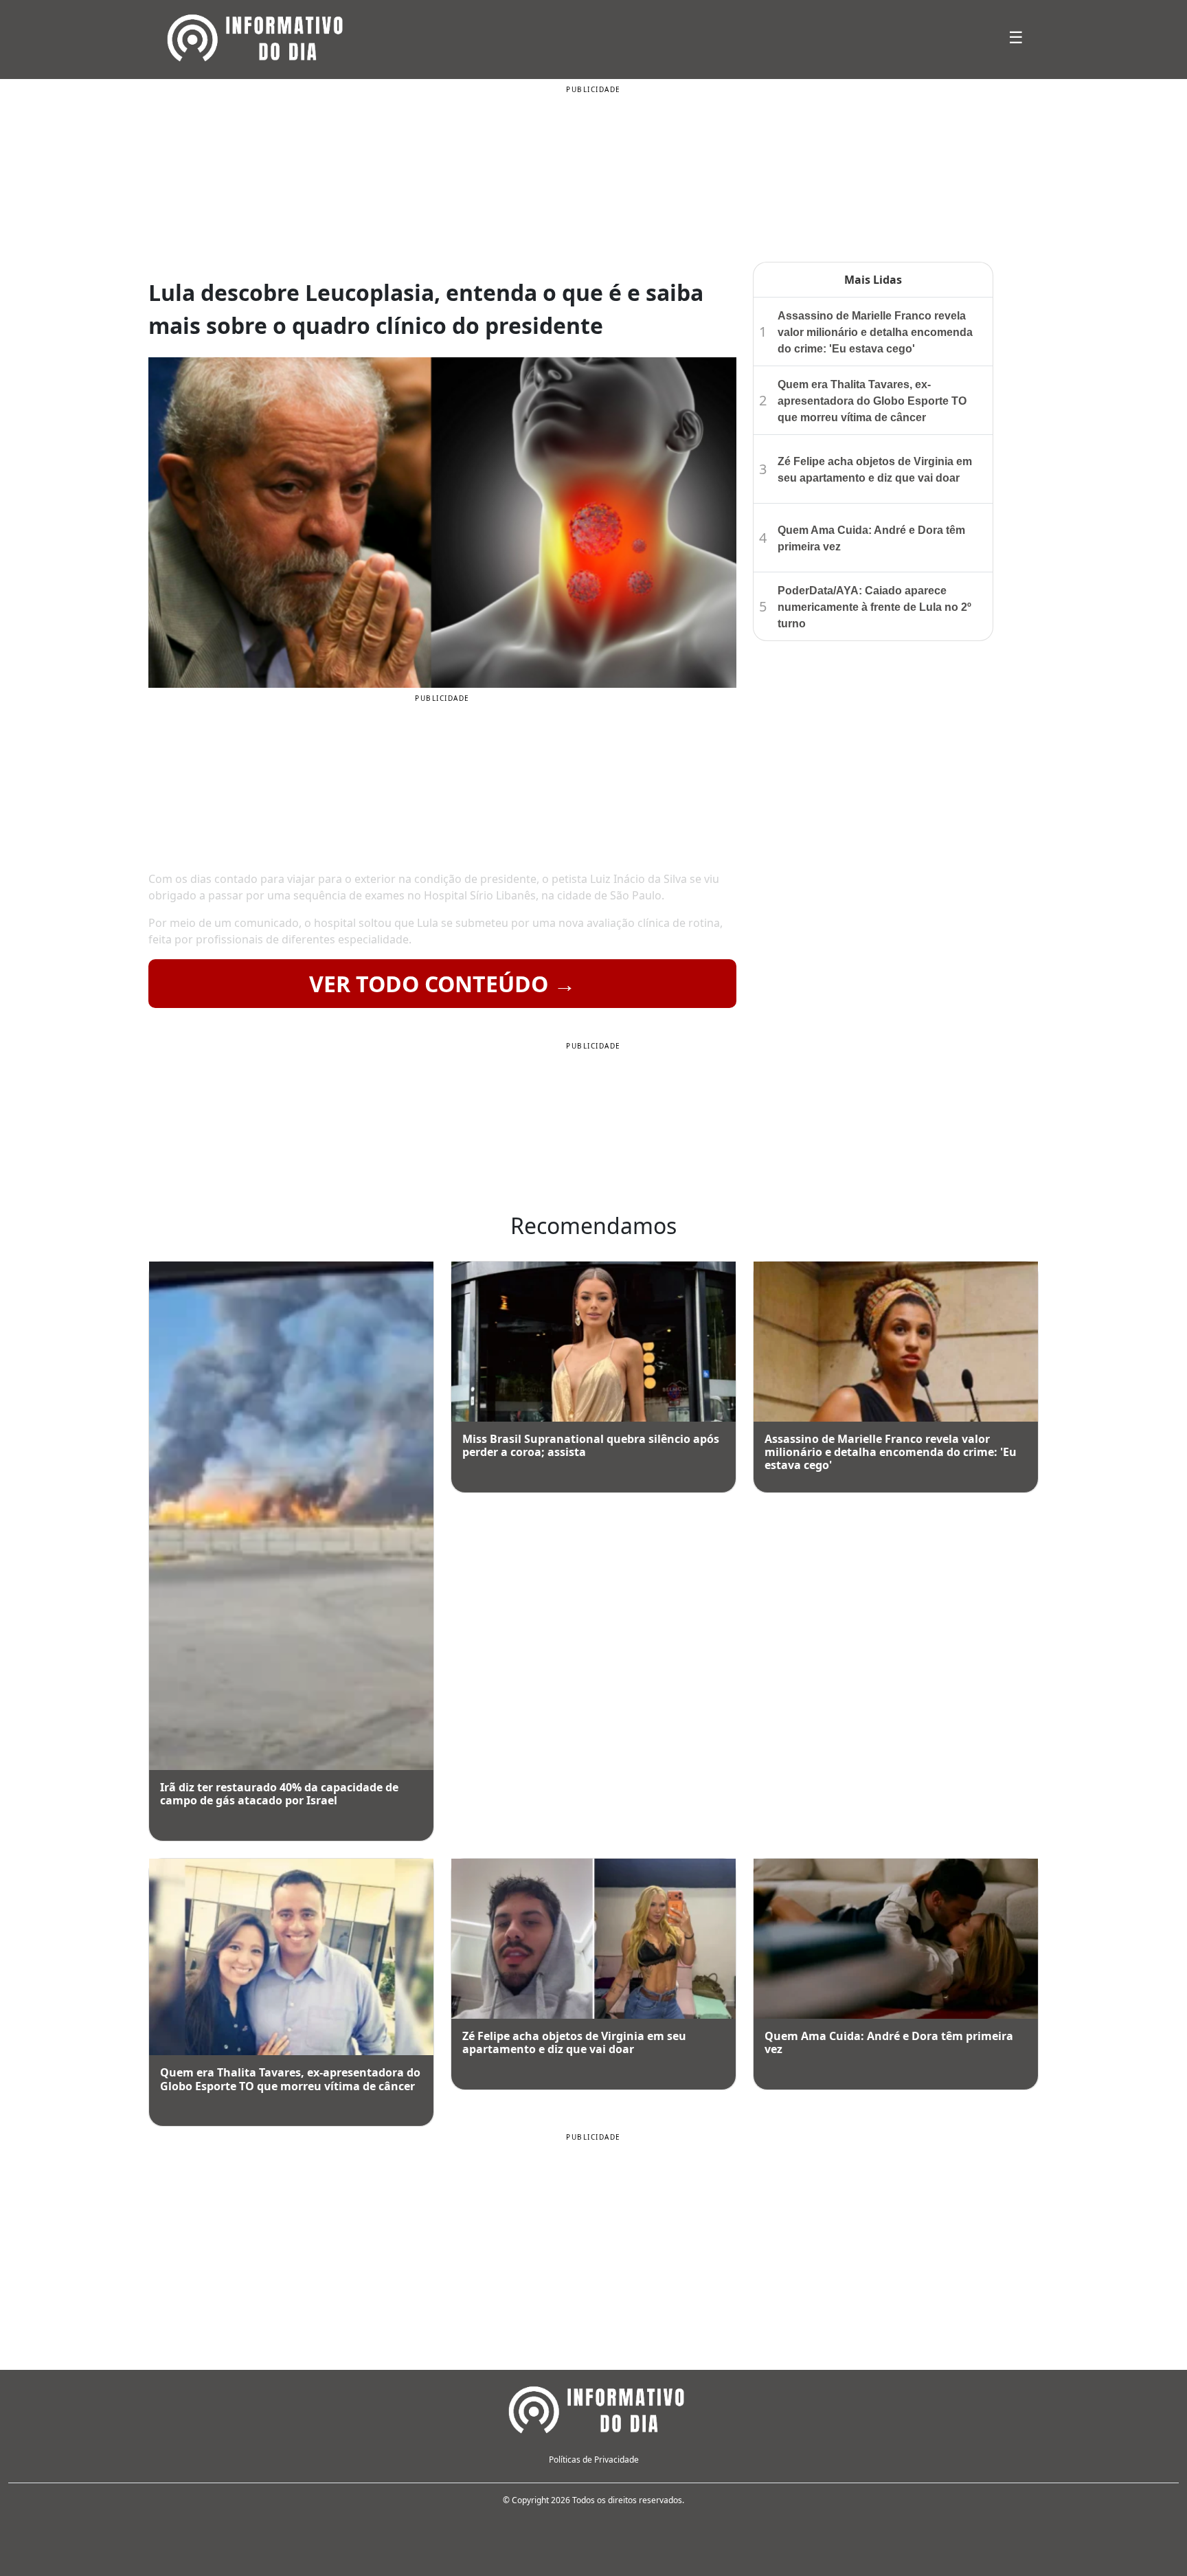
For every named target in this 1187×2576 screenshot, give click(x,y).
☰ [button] (1016, 37)
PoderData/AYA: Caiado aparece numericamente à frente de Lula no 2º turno (874, 607)
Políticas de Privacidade (594, 2460)
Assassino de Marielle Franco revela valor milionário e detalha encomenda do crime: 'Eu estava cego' (875, 332)
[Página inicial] (593, 2408)
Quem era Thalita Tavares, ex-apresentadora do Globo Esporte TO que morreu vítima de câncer (872, 401)
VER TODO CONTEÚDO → (442, 984)
